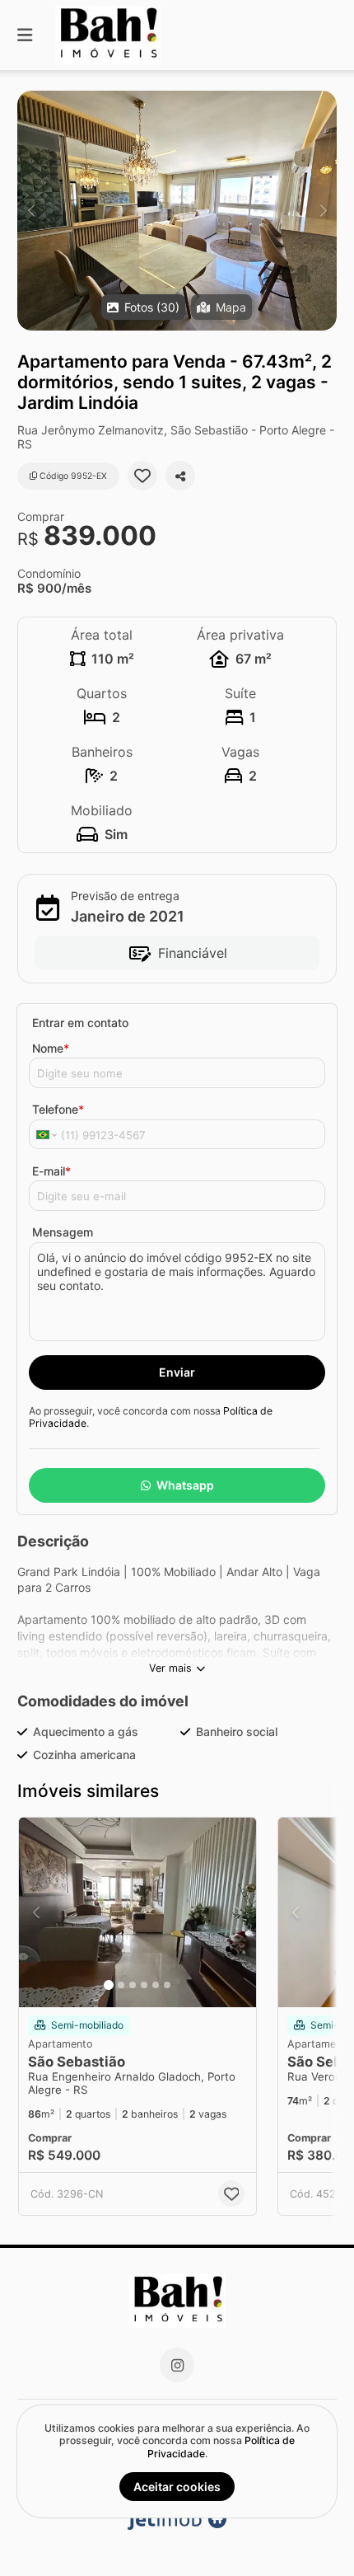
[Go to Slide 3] (133, 1985)
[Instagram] (177, 2365)
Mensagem (63, 1232)
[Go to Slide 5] (156, 1985)
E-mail (51, 1171)
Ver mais (170, 1668)
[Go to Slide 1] (109, 1985)
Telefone (58, 1109)
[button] (177, 211)
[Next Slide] (323, 211)
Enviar (177, 1372)
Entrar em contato (80, 1023)
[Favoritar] (142, 476)
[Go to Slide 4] (144, 1985)
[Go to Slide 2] (121, 1985)
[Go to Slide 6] (167, 1985)
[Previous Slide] (31, 211)
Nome (51, 1048)
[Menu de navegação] (25, 35)
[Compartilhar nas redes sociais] (180, 476)
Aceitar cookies (177, 2487)
